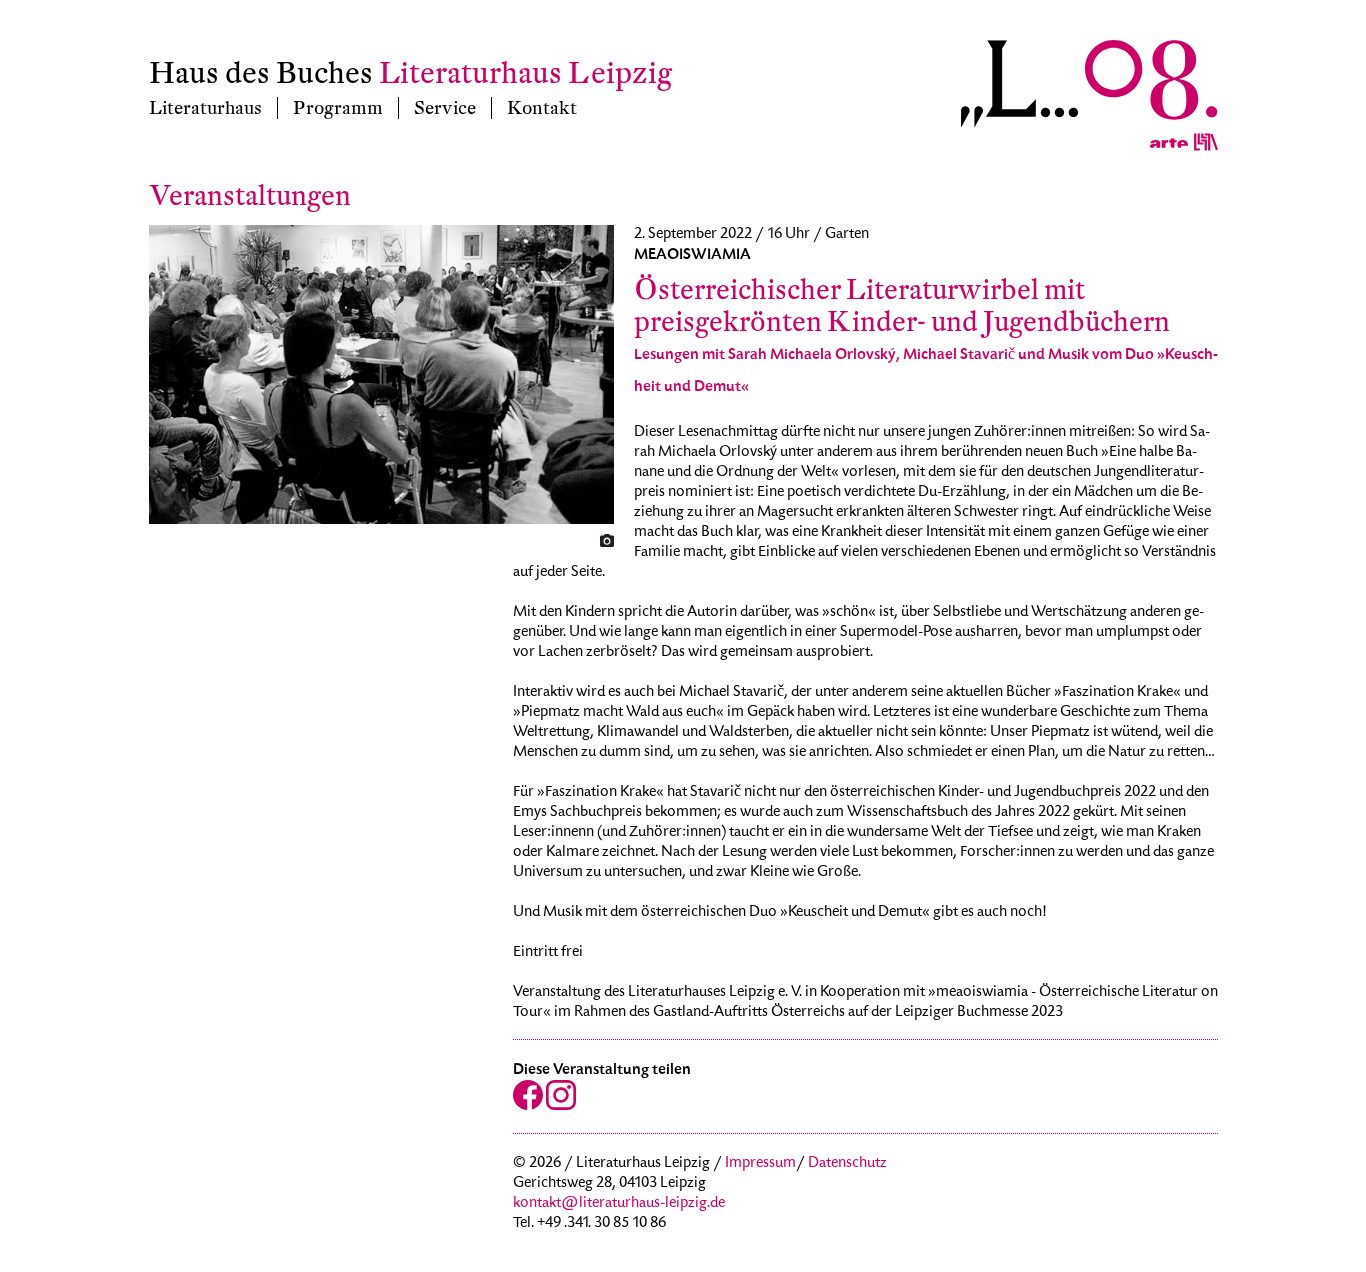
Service (445, 108)
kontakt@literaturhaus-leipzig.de (619, 1204)
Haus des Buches (261, 73)
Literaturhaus (205, 108)
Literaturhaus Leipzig (525, 73)
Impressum (760, 1164)
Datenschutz (847, 1164)
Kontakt (542, 108)
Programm (338, 108)
